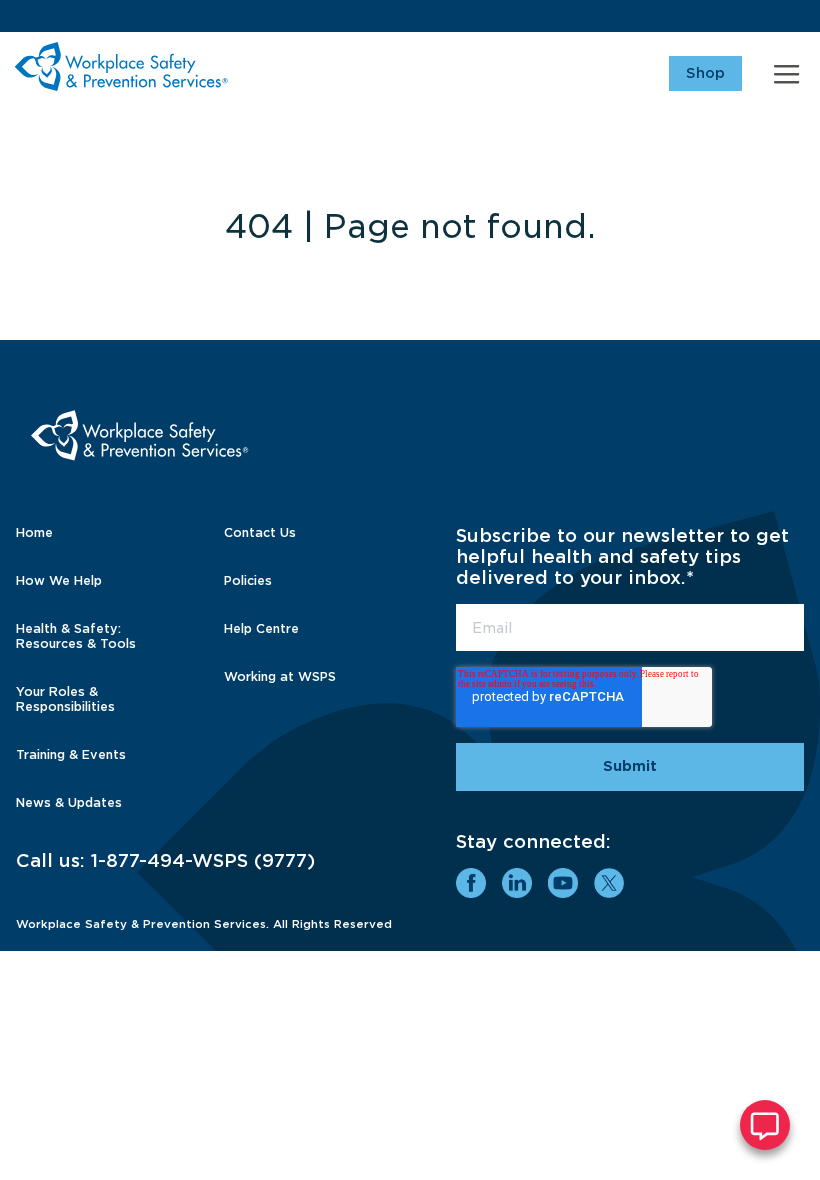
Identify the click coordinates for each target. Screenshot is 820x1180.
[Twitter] (609, 883)
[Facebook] (471, 883)
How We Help (59, 580)
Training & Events (71, 754)
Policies (248, 580)
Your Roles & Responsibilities (65, 699)
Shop (705, 73)
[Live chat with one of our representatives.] (765, 1125)
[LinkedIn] (517, 883)
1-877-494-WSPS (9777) (203, 860)
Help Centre (261, 628)
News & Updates (69, 802)
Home (34, 532)
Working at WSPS (280, 676)
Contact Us (260, 532)
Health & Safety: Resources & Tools (76, 636)
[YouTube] (563, 883)
